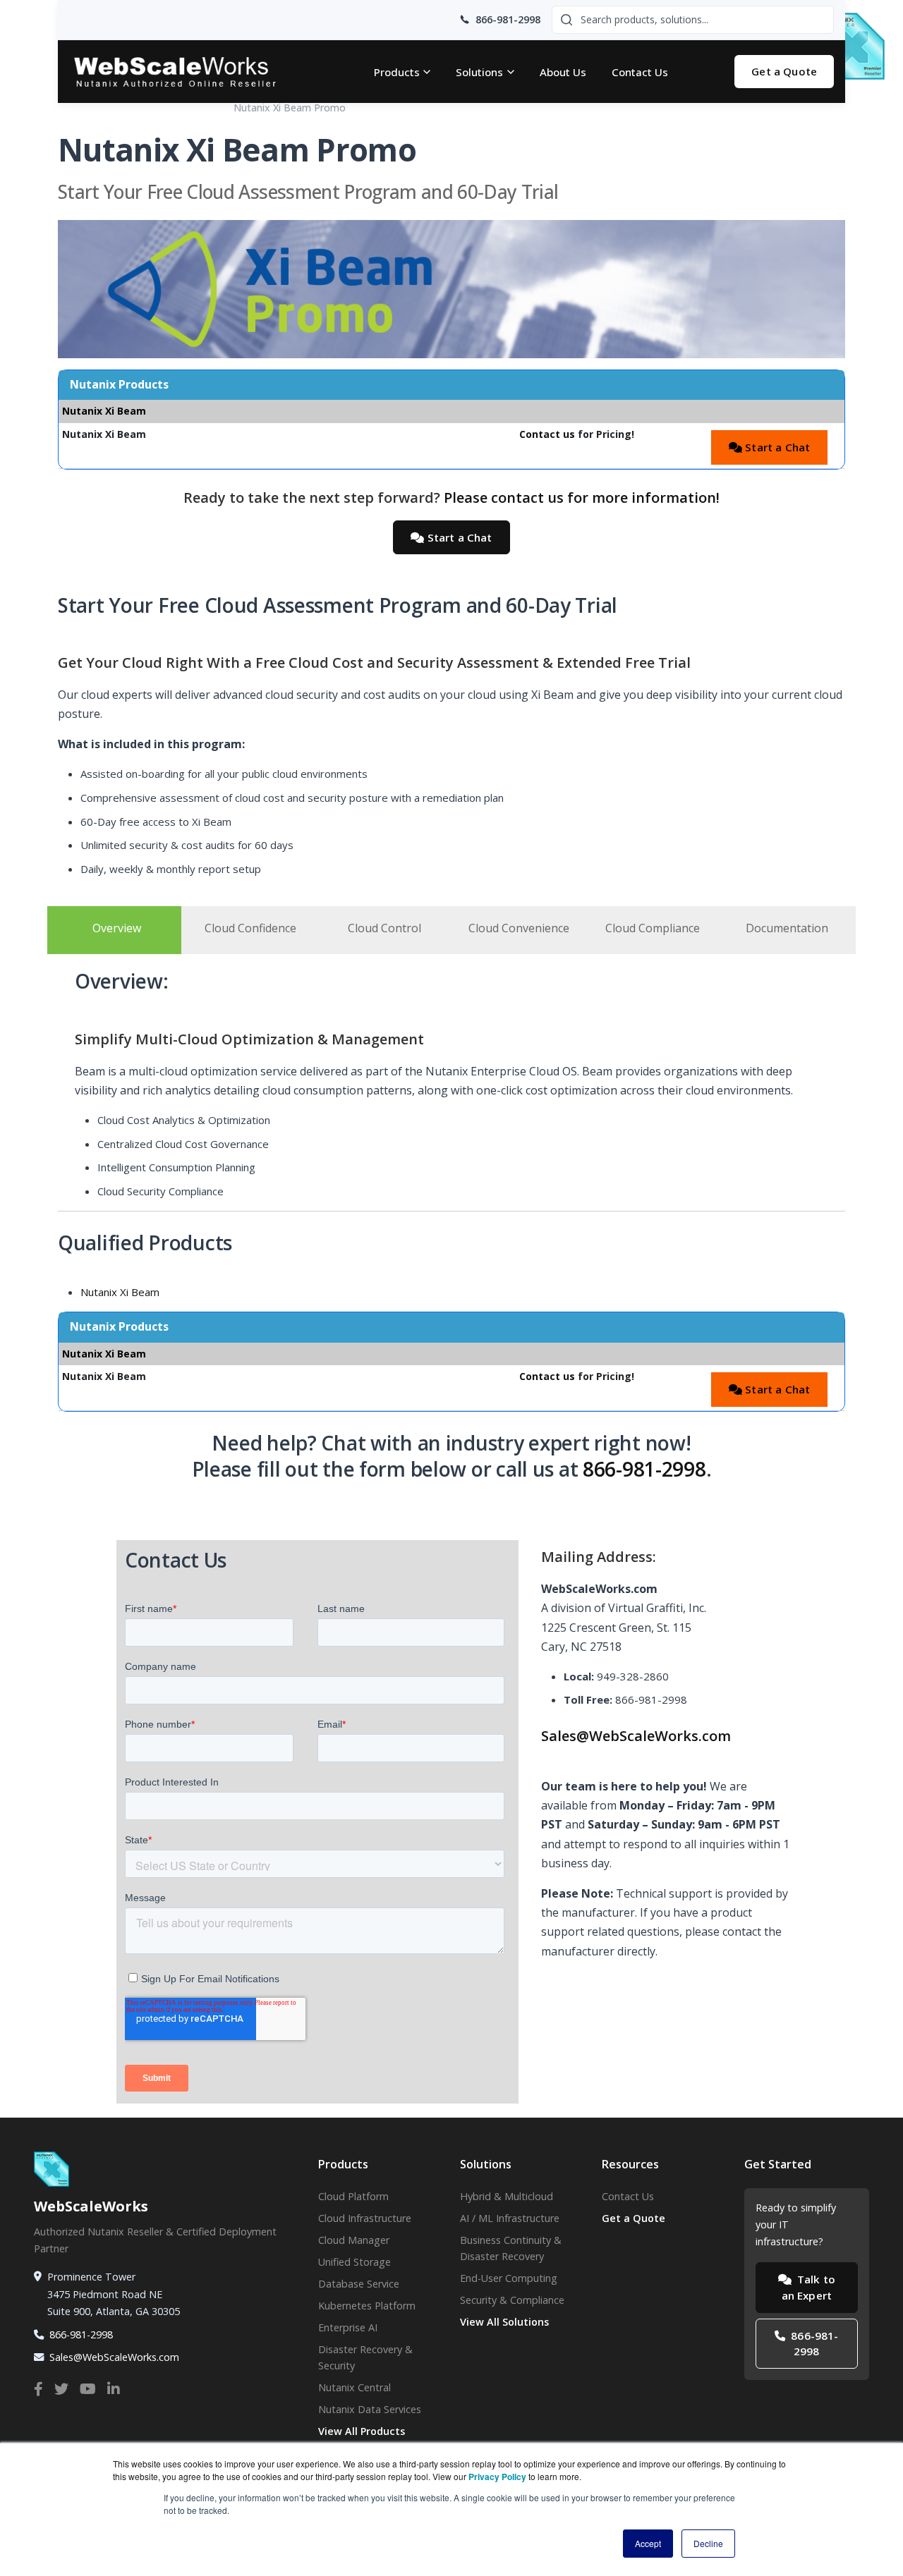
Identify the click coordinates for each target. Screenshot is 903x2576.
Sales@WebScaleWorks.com (636, 1736)
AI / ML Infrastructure (510, 2218)
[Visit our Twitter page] (61, 2389)
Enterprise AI (348, 2327)
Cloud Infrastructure (365, 2218)
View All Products (362, 2431)
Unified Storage (354, 2262)
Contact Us (640, 72)
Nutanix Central (354, 2387)
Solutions (479, 72)
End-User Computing (509, 2278)
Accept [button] (648, 2543)
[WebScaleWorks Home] (188, 72)
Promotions (191, 108)
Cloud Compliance (653, 928)
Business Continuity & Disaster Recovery (511, 2248)
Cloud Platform (353, 2196)
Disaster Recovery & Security (365, 2357)
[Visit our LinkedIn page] (114, 2389)
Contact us (547, 434)
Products (397, 72)
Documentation (787, 928)
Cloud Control (384, 928)
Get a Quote (784, 71)
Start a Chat (776, 447)
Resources (125, 108)
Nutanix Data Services (370, 2409)
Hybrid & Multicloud (507, 2196)
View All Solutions (504, 2322)
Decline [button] (708, 2543)
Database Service (359, 2284)
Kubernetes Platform (367, 2306)
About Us (563, 72)
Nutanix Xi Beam (120, 1292)
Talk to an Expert (808, 2287)
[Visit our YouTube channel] (88, 2389)
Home (72, 108)
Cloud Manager (354, 2240)
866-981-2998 (644, 1469)
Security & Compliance (512, 2300)
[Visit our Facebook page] (38, 2389)
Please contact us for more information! (582, 498)
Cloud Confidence (250, 928)
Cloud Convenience (519, 928)
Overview (117, 928)
